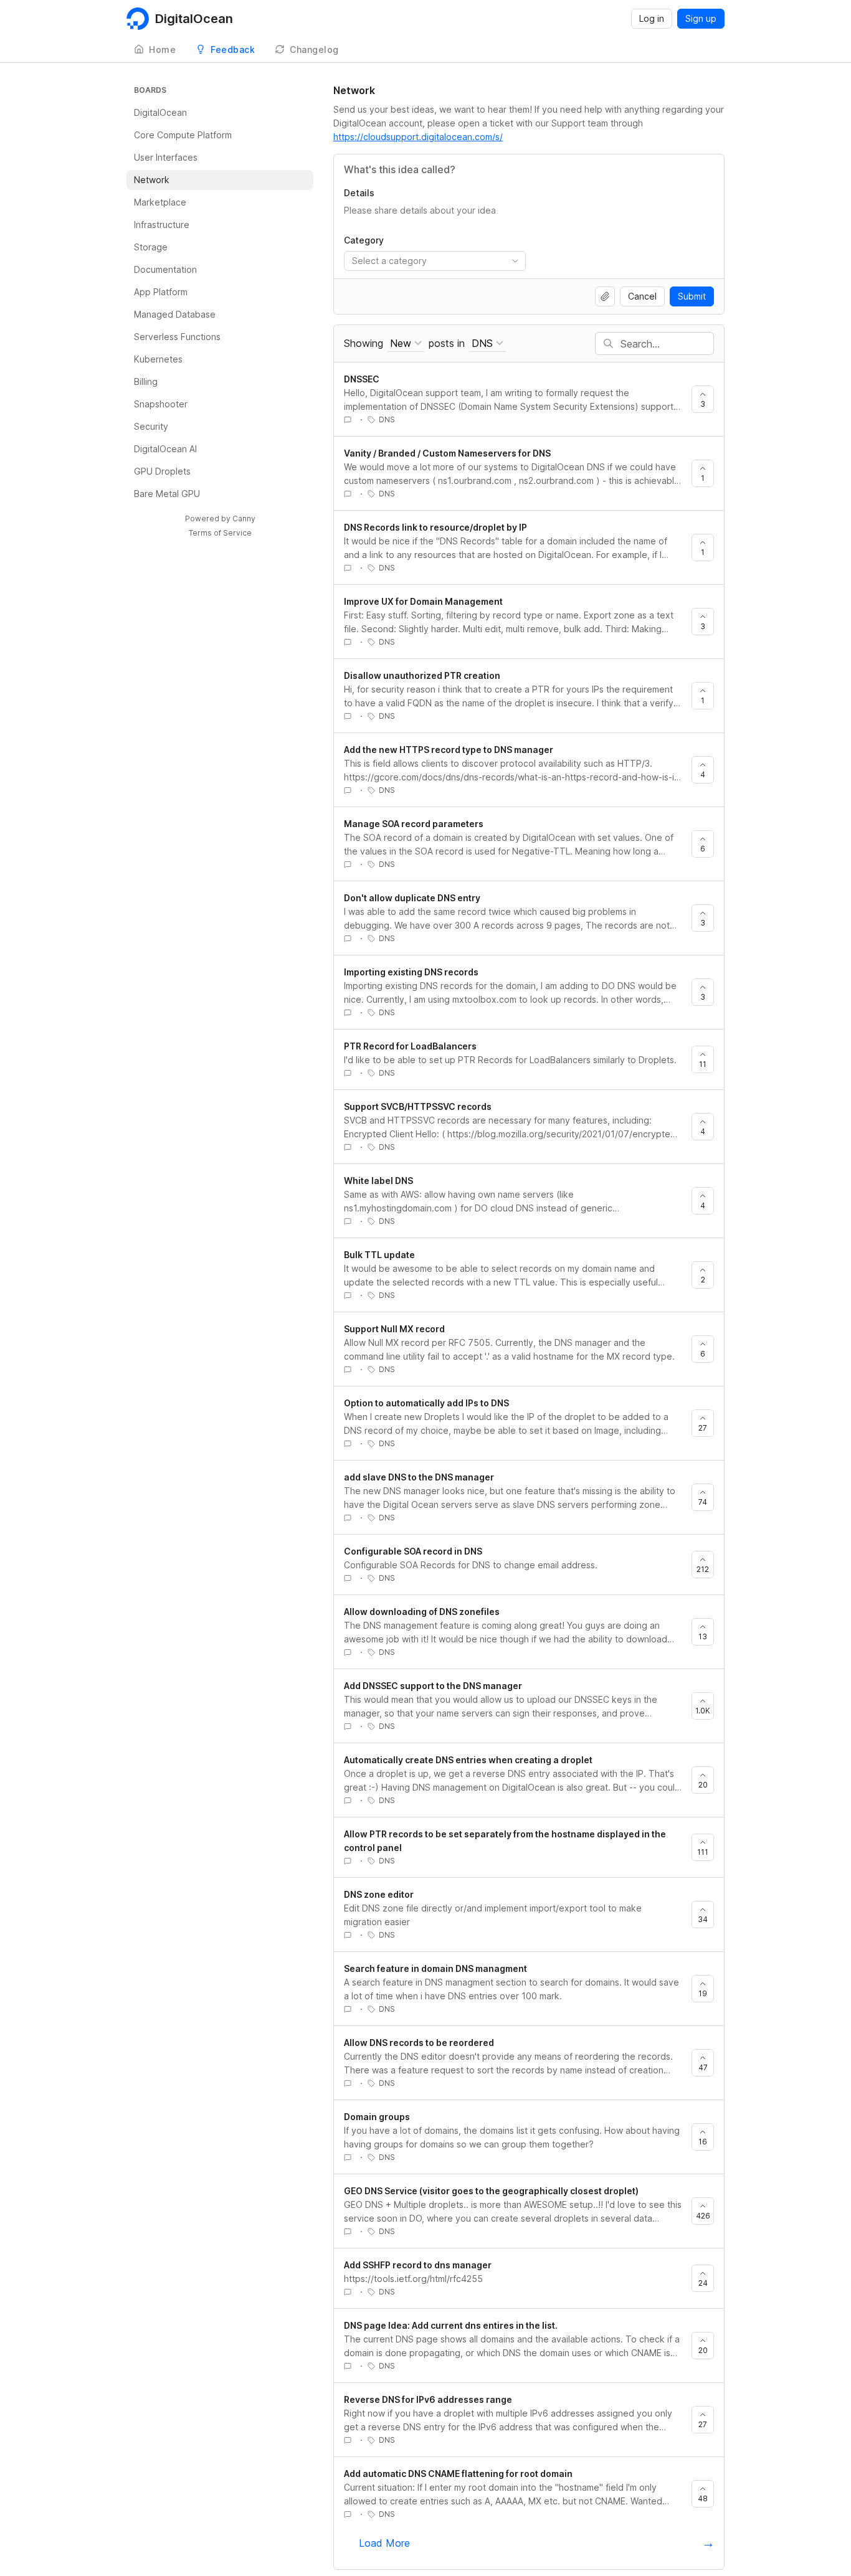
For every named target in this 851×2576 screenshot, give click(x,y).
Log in (652, 18)
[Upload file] (605, 296)
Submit (692, 296)
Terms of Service (220, 533)
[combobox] (435, 261)
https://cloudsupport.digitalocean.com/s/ (418, 137)
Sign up (701, 18)
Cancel (642, 296)
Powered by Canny (220, 519)
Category (364, 240)
